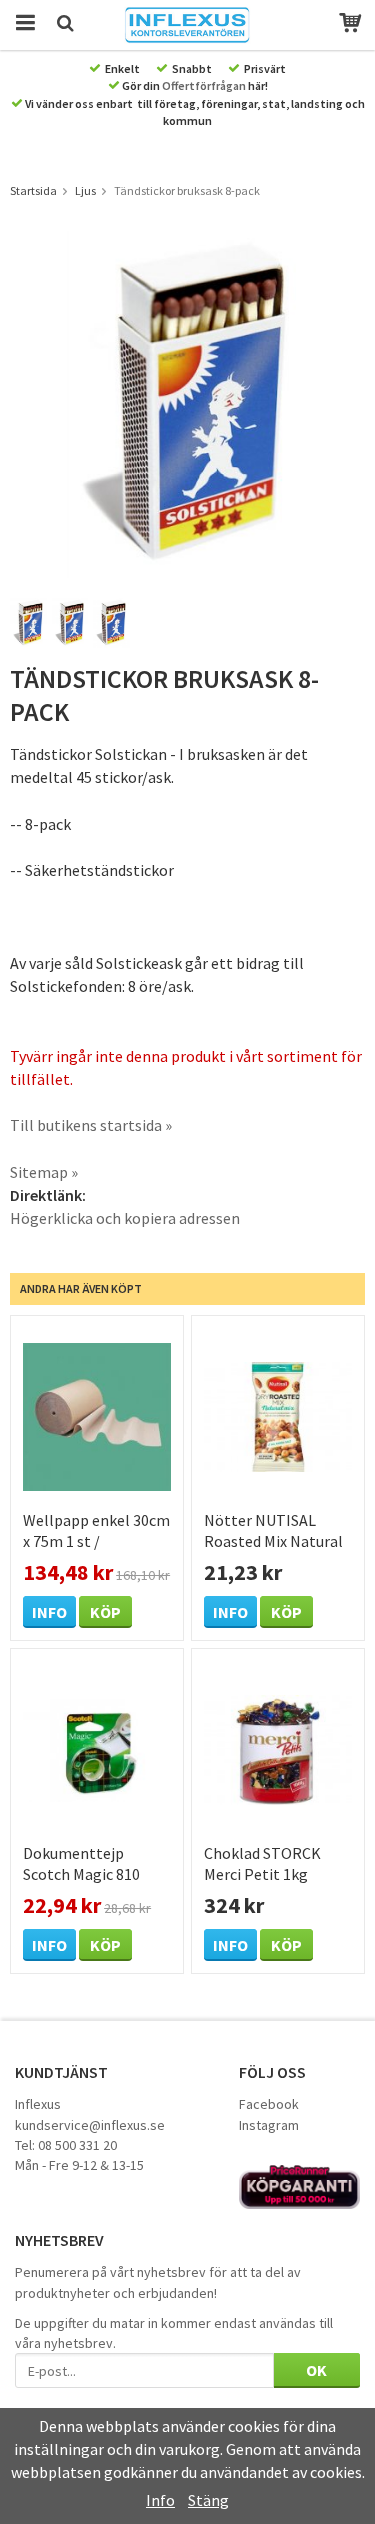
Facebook (269, 2104)
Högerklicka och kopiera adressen (125, 1218)
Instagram (269, 2125)
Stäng (208, 2500)
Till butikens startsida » (91, 1125)
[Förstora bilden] (187, 403)
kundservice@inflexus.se (90, 2125)
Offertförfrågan (204, 85)
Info (49, 1612)
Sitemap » (44, 1172)
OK (316, 2370)
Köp (105, 1612)
